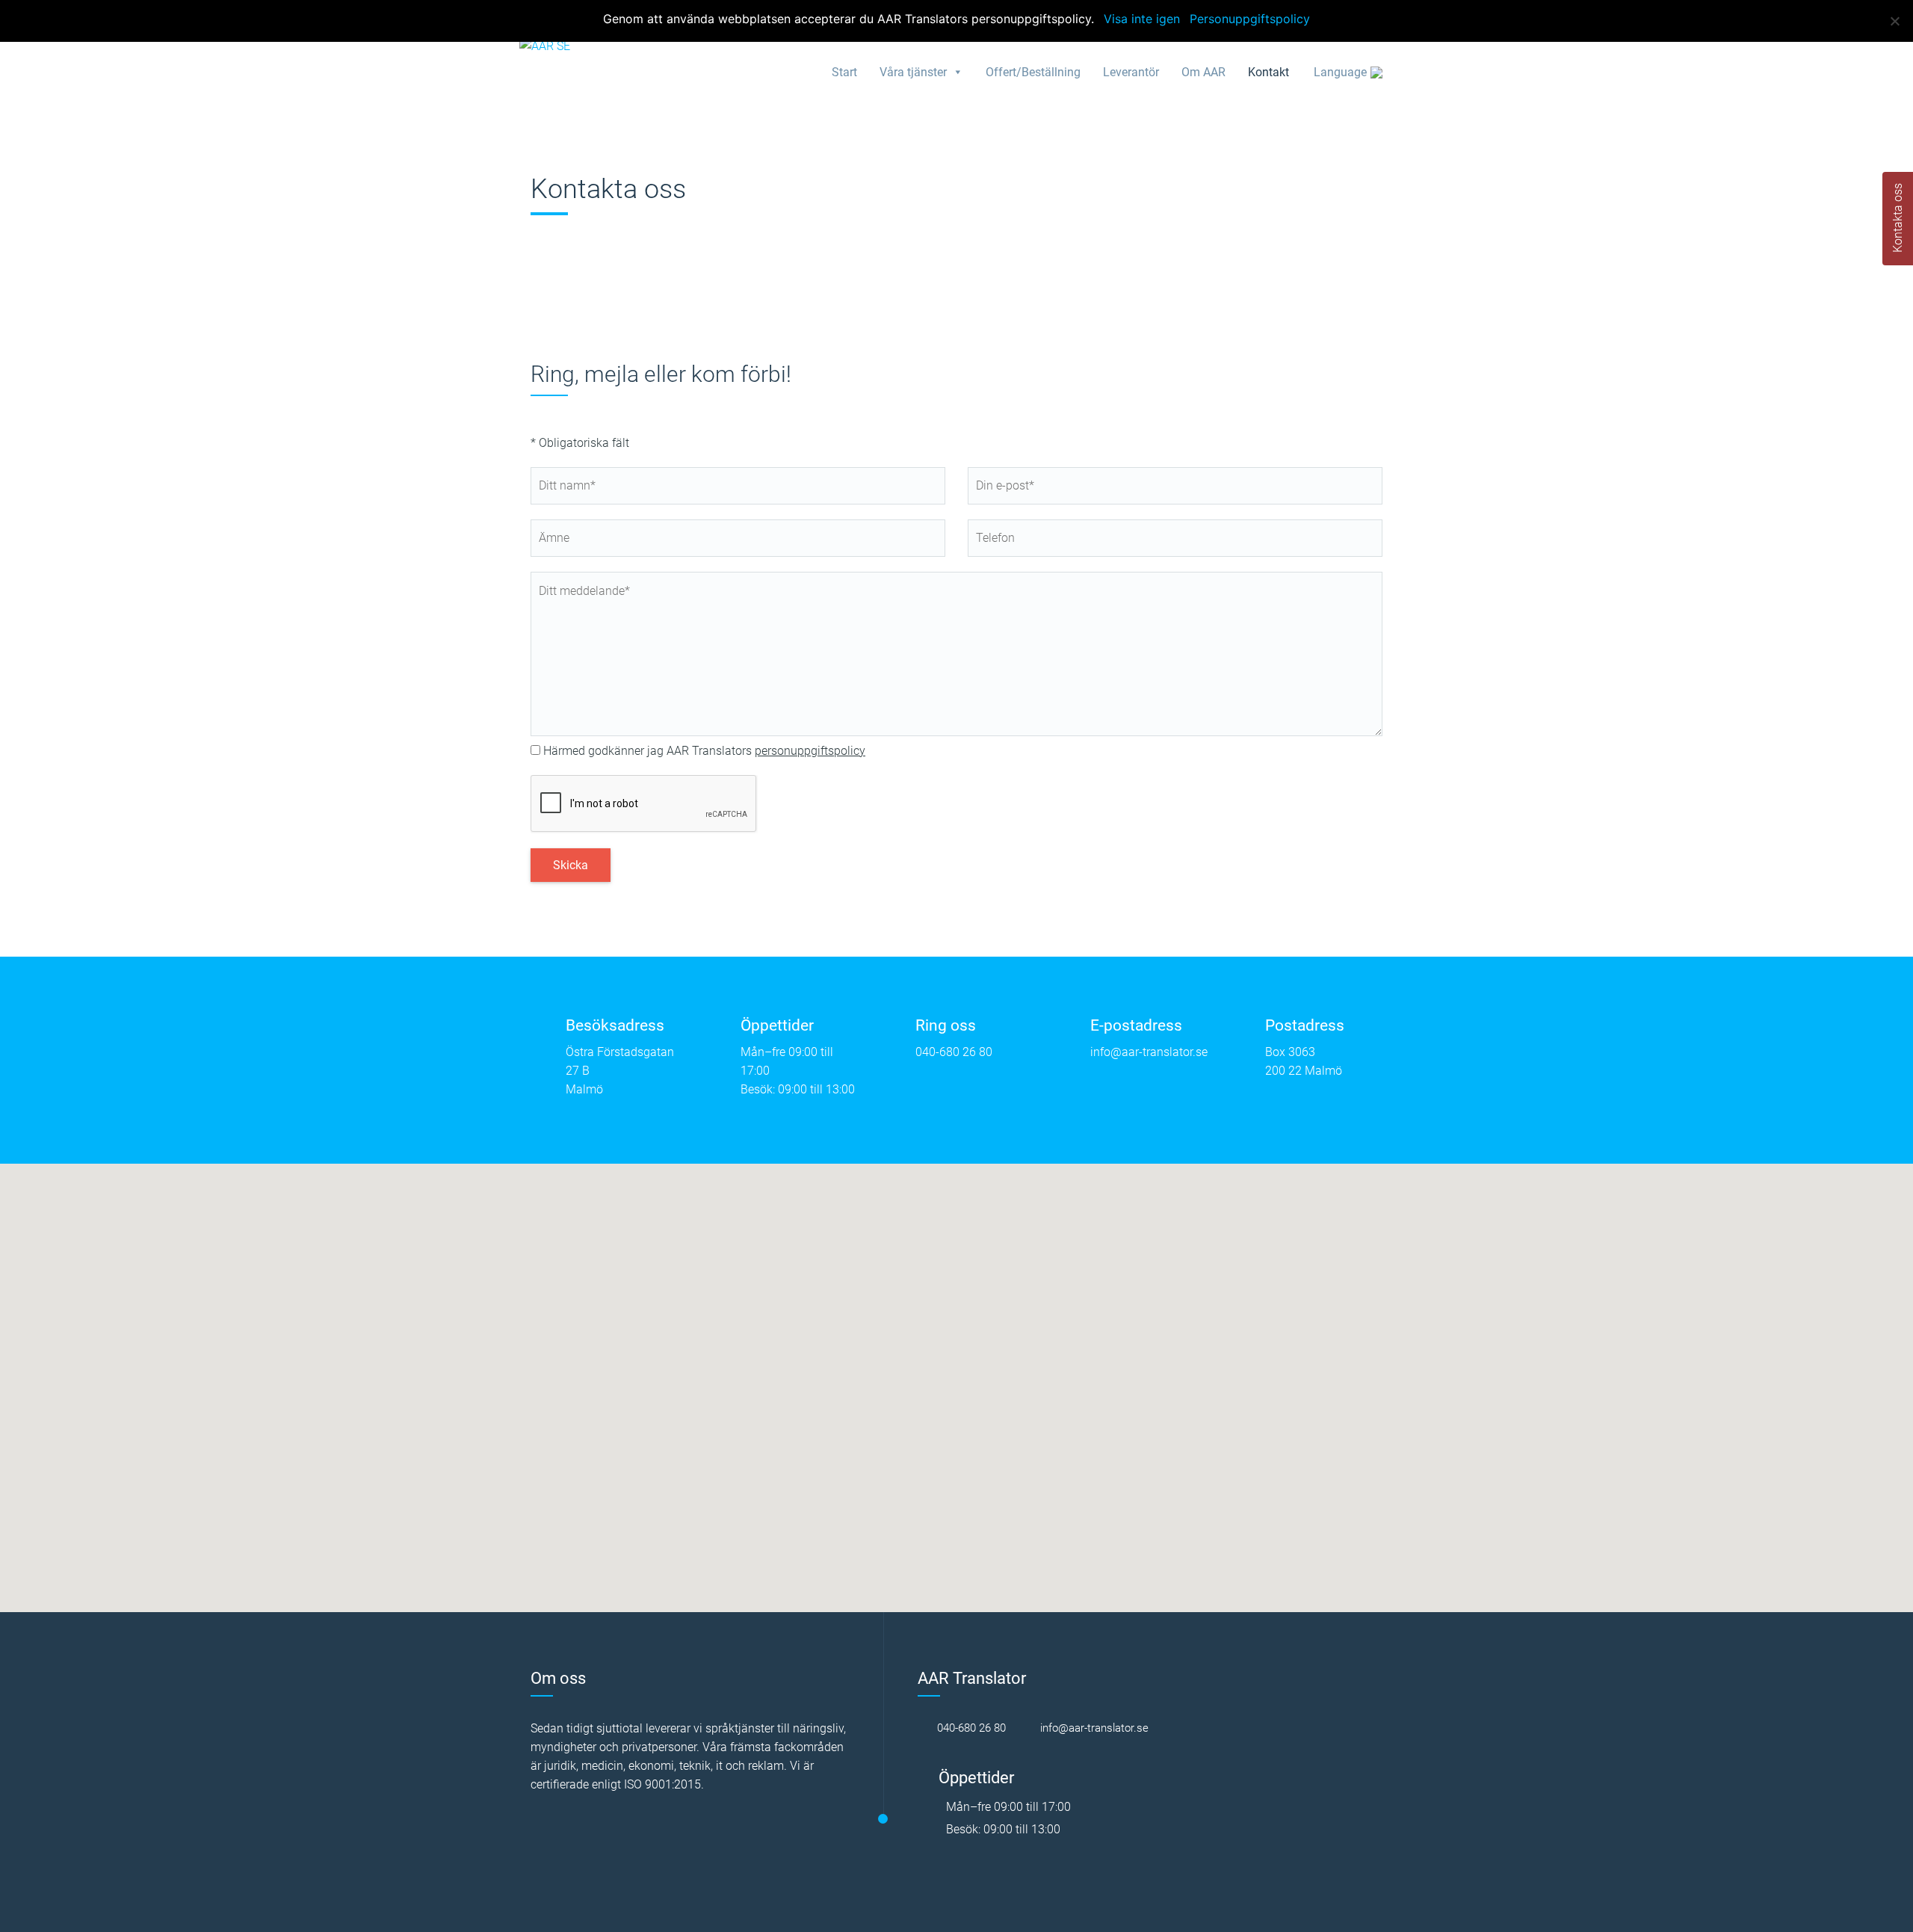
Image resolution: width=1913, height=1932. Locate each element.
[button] (956, 1379)
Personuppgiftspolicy (1250, 19)
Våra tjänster (913, 72)
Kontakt (1268, 72)
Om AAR (1203, 72)
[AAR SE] (545, 45)
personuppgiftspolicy (810, 751)
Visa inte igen (1142, 19)
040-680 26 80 (954, 1052)
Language (1340, 72)
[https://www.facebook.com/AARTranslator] (1168, 1728)
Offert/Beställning (1033, 72)
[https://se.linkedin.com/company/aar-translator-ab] (1192, 1728)
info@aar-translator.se (1149, 1052)
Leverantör (1131, 72)
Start (844, 72)
